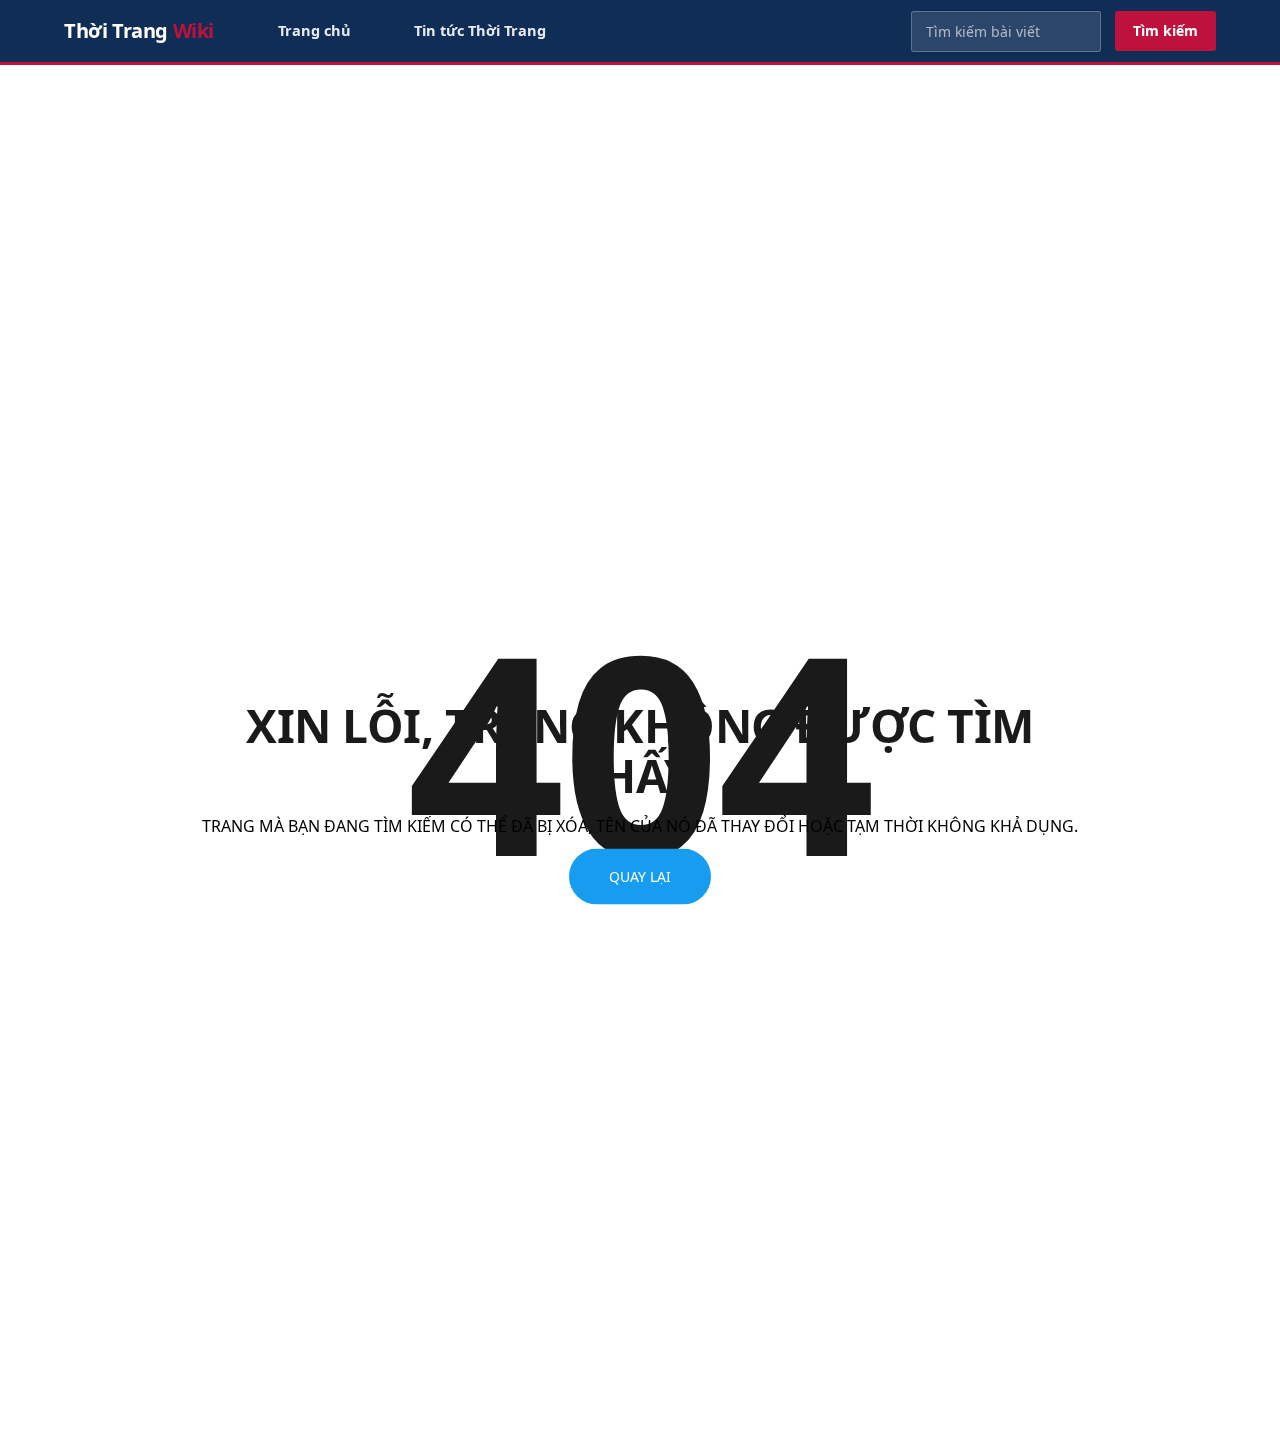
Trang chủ (314, 30)
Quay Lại (640, 876)
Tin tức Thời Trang (480, 30)
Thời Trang (139, 30)
